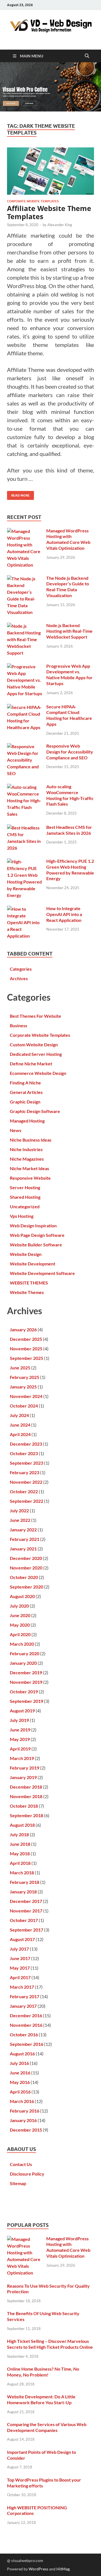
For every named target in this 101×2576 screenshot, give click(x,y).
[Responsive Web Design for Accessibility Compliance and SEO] (25, 746)
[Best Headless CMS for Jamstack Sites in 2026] (25, 828)
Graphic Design (25, 1102)
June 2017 (20, 1958)
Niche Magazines (27, 1159)
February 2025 (25, 1377)
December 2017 (26, 1901)
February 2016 (25, 2111)
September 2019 (27, 1701)
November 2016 (26, 2025)
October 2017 (24, 1920)
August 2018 (22, 1825)
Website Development (33, 1264)
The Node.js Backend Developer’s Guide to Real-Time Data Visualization (68, 587)
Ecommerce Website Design (38, 1073)
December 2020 (26, 1558)
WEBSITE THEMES (29, 1283)
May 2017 (20, 1968)
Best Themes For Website (35, 1016)
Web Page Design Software (37, 1235)
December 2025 (26, 1339)
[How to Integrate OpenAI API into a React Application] (25, 909)
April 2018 (20, 1863)
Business (19, 1025)
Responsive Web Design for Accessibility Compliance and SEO (70, 752)
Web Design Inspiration (33, 1226)
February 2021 (25, 1539)
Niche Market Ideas (29, 1168)
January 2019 (23, 1777)
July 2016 (19, 2063)
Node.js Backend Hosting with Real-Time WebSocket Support (69, 631)
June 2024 (20, 1425)
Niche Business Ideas (31, 1140)
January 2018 (23, 1892)
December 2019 (26, 1672)
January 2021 (23, 1549)
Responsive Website (30, 1178)
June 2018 (20, 1844)
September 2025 (27, 1358)
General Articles (26, 1092)
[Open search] (87, 56)
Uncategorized (25, 1206)
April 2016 (20, 2092)
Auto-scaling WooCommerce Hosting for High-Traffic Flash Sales (70, 795)
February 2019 (25, 1768)
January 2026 (23, 1329)
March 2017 (22, 1987)
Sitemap (18, 2183)
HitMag (63, 2569)
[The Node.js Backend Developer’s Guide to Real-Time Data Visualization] (25, 579)
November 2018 (26, 1796)
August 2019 (22, 1711)
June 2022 (20, 1520)
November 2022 (26, 1482)
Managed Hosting (27, 1121)
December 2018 (26, 1787)
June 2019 (20, 1730)
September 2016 (27, 2044)
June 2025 (20, 1368)
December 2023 (26, 1444)
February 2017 (25, 1996)
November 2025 (26, 1349)
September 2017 (27, 1930)
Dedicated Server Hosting (36, 1054)
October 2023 (24, 1453)
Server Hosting (25, 1187)
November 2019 (26, 1682)
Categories (21, 969)
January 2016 (23, 2120)
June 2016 (20, 2073)
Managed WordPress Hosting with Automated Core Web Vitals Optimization (68, 539)
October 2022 (24, 1491)
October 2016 (24, 2034)
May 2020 (20, 1625)
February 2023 (25, 1472)
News (16, 1130)
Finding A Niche (25, 1083)
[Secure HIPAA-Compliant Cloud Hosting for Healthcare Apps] (25, 707)
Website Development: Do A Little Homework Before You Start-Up (41, 2399)
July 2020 (19, 1606)
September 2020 (27, 1587)
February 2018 (25, 1882)
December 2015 (26, 2130)
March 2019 (22, 1758)
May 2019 (20, 1739)
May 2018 (20, 1853)
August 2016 (22, 2054)
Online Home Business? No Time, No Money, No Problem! (43, 2372)
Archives (19, 978)
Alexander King (60, 225)
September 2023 (27, 1463)
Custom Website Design (34, 1044)
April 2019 (20, 1749)
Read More (18, 494)
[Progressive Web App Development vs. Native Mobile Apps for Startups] (25, 666)
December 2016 (26, 2015)
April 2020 (20, 1634)
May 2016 (20, 2082)
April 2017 (20, 1977)
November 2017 (26, 1911)
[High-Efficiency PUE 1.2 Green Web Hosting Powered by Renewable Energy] (25, 862)
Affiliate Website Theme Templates (49, 212)
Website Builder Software (36, 1245)
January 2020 (23, 1663)
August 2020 (22, 1596)
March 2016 (22, 2101)
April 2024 (20, 1434)
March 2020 (22, 1644)
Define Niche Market (31, 1064)
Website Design (26, 1254)
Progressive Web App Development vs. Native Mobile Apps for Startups (69, 675)
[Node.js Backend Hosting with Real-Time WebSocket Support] (25, 626)
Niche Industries (26, 1149)
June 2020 (20, 1615)
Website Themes (27, 1292)
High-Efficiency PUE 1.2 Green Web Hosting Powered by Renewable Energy (70, 870)
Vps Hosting (22, 1216)
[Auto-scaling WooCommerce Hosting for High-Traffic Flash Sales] (25, 787)
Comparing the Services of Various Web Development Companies (47, 2427)
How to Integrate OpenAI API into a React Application (64, 914)
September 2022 (27, 1501)
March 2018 (22, 1873)
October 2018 (24, 1806)
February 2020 (25, 1653)
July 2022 (19, 1510)
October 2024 (24, 1406)
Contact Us (21, 2164)
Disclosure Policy (27, 2174)
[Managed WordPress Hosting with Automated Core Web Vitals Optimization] (25, 531)
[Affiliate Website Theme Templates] (50, 171)
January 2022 (23, 1530)
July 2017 (19, 1949)
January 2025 (23, 1387)
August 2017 (22, 1939)
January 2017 (23, 2006)
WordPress (38, 2569)
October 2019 (24, 1692)
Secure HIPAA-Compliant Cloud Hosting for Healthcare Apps (69, 715)
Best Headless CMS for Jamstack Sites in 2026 (69, 830)
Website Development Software (42, 1273)
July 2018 (19, 1834)
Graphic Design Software (35, 1111)
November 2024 (26, 1396)
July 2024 (19, 1415)
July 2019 (19, 1720)
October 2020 (24, 1577)
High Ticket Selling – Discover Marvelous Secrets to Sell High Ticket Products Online (50, 2344)
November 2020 (26, 1568)
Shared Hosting (25, 1197)
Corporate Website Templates (33, 201)
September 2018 (27, 1815)
